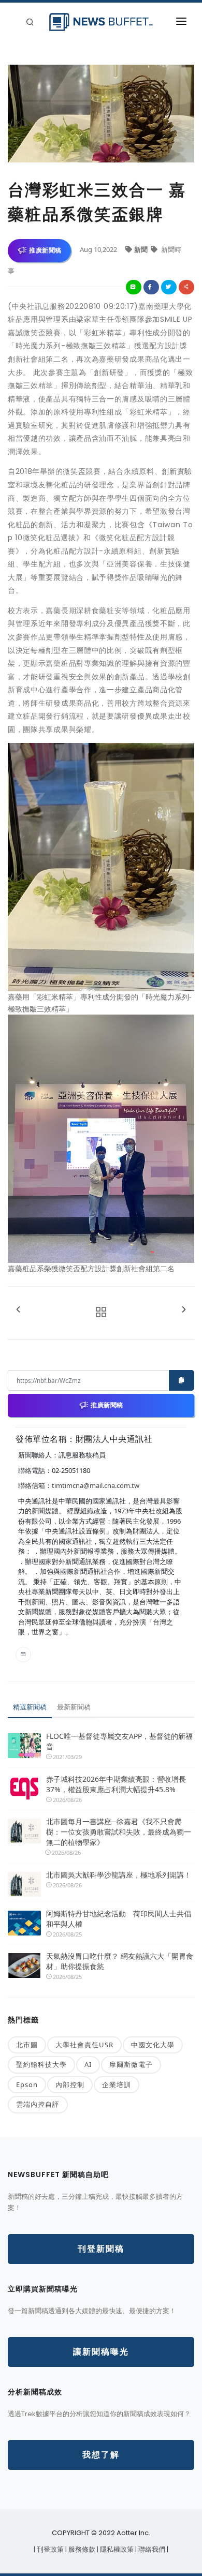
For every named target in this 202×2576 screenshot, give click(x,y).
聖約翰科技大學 (41, 2064)
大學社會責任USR (84, 2045)
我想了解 (101, 2455)
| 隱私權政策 (116, 2549)
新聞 (142, 249)
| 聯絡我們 (151, 2549)
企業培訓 (117, 2084)
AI (88, 2064)
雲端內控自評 (38, 2104)
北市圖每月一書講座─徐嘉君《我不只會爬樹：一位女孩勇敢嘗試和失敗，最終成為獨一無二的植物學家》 (119, 1832)
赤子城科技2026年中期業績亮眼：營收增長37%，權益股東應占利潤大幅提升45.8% (116, 1784)
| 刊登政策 (49, 2549)
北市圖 (27, 2045)
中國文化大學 (153, 2045)
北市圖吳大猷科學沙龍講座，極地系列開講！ (119, 1875)
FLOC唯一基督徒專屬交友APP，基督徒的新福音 (119, 1741)
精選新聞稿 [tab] (30, 1707)
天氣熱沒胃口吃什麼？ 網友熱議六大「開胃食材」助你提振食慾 (120, 1961)
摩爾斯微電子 (131, 2064)
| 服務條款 (81, 2549)
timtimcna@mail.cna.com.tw (96, 1485)
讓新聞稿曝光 (101, 2352)
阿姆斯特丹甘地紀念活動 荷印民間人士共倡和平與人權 (119, 1919)
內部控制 (70, 2084)
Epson (27, 2084)
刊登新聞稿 (101, 2249)
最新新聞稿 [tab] (74, 1707)
